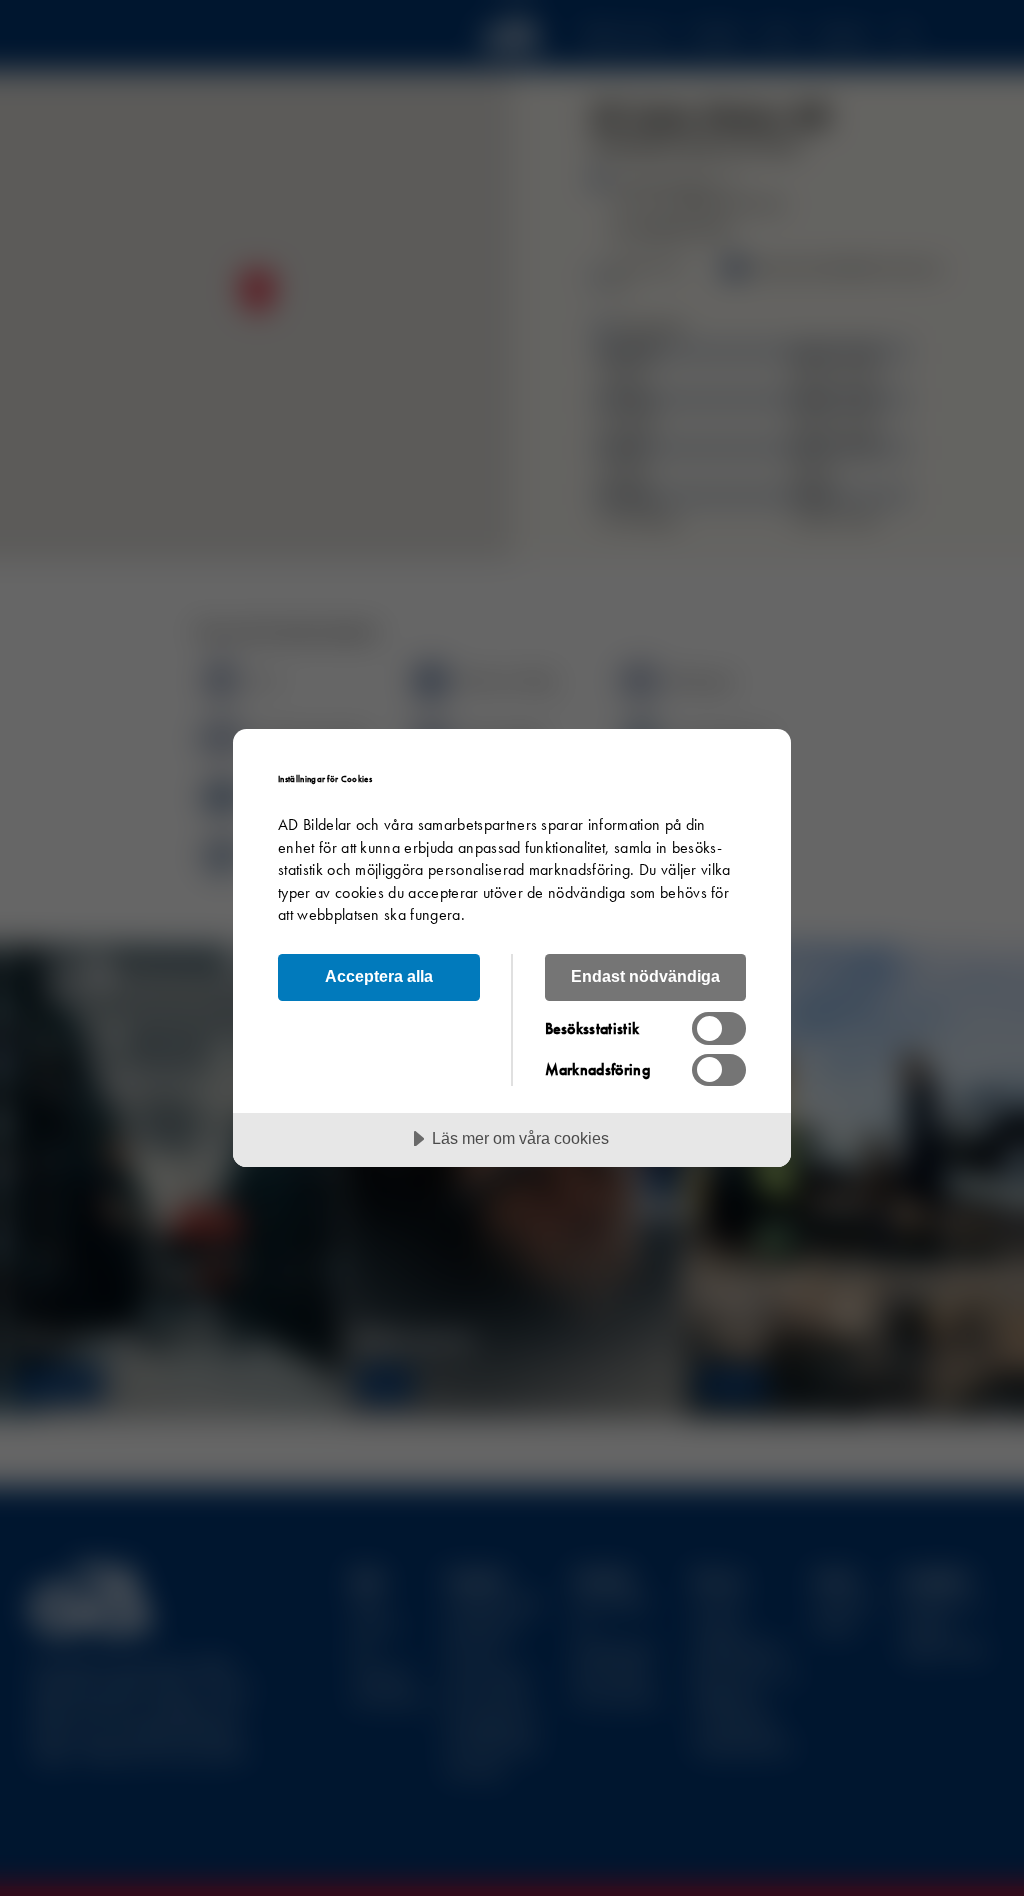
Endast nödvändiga (645, 976)
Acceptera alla (379, 976)
